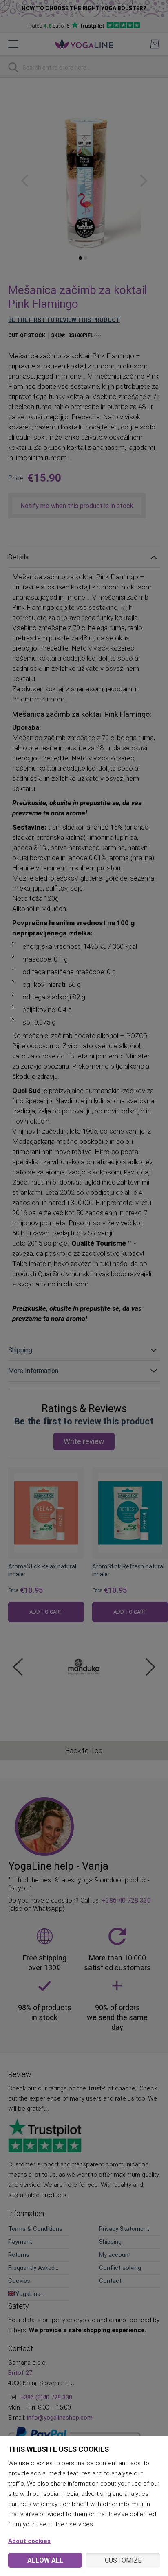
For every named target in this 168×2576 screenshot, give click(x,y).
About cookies (29, 2541)
